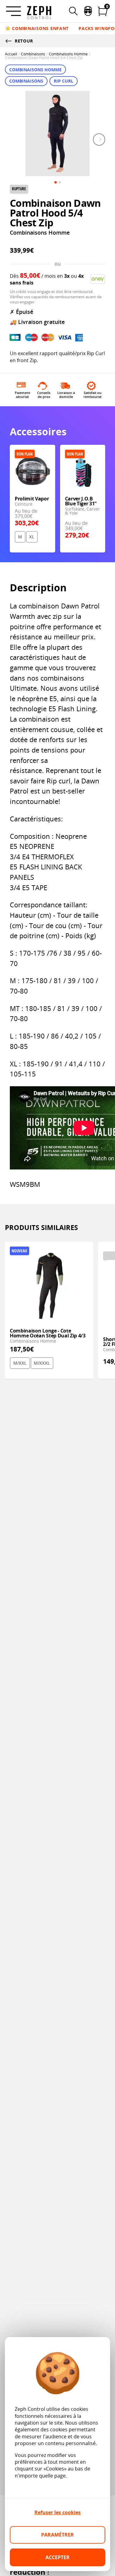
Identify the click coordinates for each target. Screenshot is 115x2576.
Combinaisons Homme (68, 54)
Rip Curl (63, 81)
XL (32, 537)
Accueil (11, 54)
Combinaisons (33, 54)
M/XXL (20, 1363)
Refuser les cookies (57, 2512)
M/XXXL (42, 1363)
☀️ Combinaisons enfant (37, 28)
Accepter (57, 2557)
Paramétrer (57, 2535)
